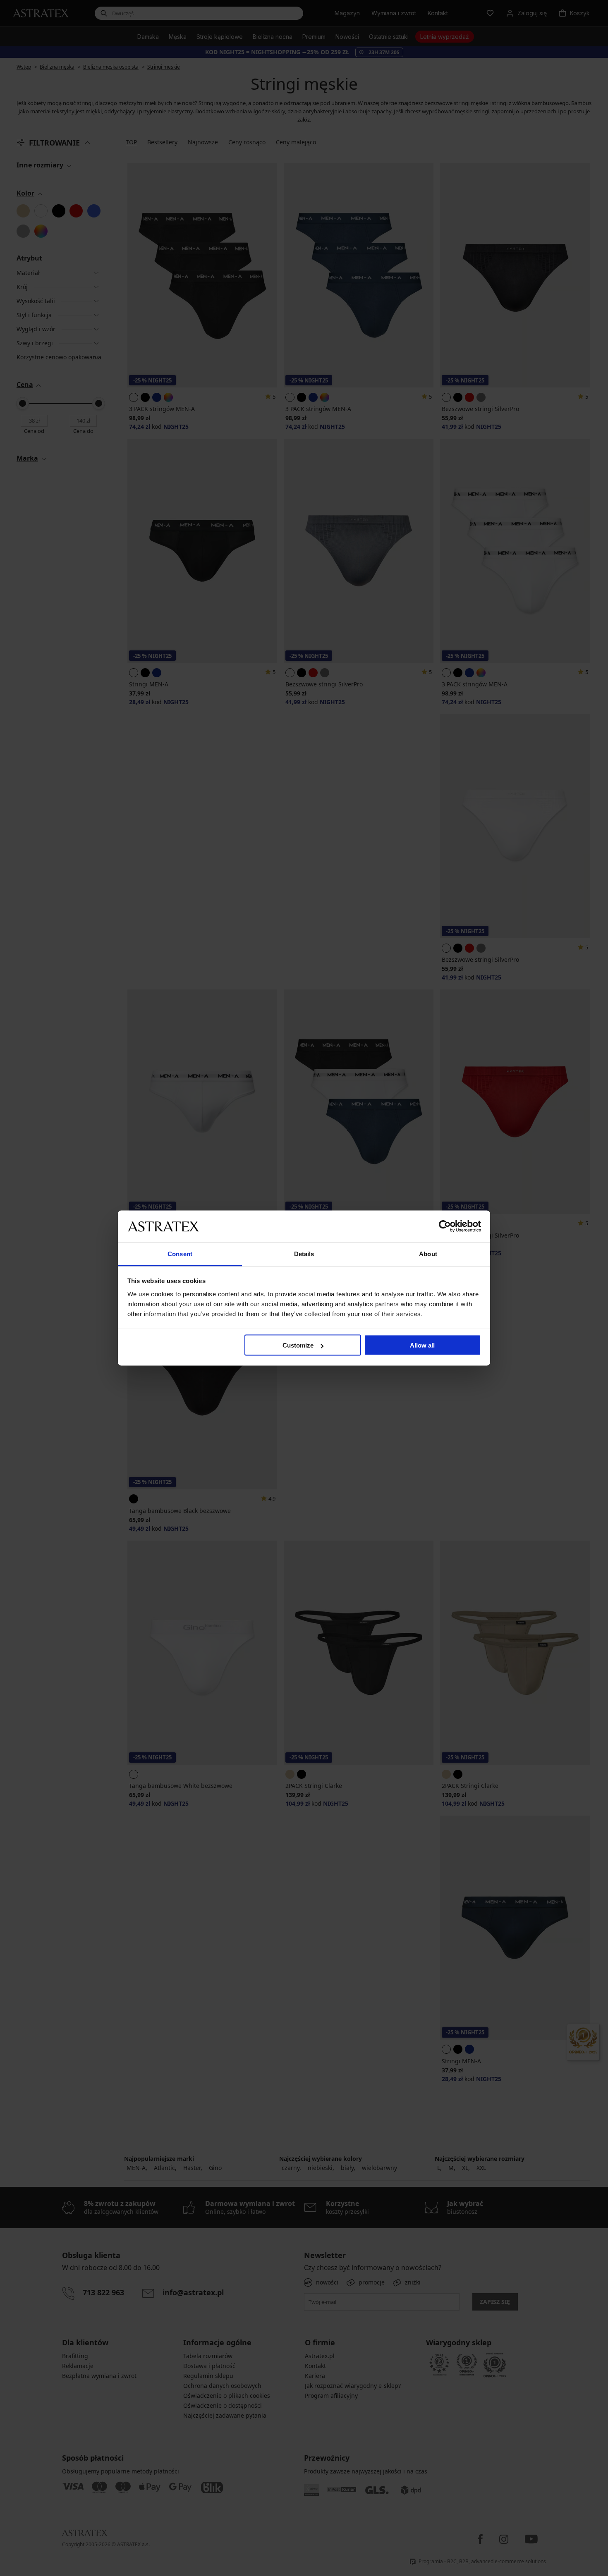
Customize (298, 1345)
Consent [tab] (180, 1253)
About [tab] (428, 1253)
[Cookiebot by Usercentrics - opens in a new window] (445, 1226)
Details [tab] (304, 1253)
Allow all (422, 1345)
